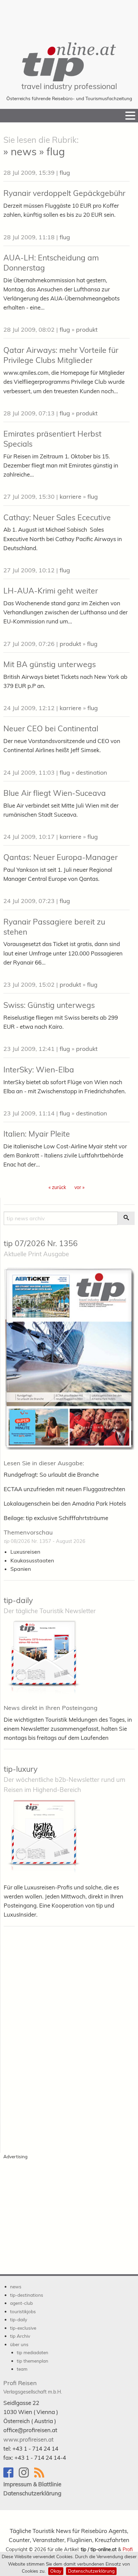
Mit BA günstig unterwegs (50, 664)
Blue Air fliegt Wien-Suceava (55, 793)
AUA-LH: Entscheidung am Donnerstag (51, 263)
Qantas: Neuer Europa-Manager (60, 857)
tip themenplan (32, 2361)
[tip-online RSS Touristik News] (41, 2476)
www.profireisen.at (28, 2439)
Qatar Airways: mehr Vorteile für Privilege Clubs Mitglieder (61, 355)
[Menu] (130, 116)
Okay (56, 2571)
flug (65, 173)
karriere (71, 497)
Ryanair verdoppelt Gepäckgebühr (64, 193)
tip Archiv (20, 2336)
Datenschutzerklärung (91, 2571)
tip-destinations (27, 2295)
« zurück (57, 1187)
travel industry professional (69, 86)
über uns (19, 2344)
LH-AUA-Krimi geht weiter (51, 591)
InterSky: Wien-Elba (39, 1070)
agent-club (21, 2303)
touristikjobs (23, 2311)
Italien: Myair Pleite (37, 1134)
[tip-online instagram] (26, 2476)
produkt (87, 330)
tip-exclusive (23, 2328)
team (22, 2369)
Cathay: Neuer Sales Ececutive (57, 517)
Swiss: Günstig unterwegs (49, 1005)
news (16, 2286)
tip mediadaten (32, 2352)
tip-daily (18, 1600)
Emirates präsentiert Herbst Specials (52, 439)
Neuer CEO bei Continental (51, 728)
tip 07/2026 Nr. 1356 (41, 1243)
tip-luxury (21, 1769)
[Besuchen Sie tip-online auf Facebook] (11, 2476)
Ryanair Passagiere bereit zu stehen (54, 927)
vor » (79, 1187)
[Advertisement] (69, 17)
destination (92, 772)
